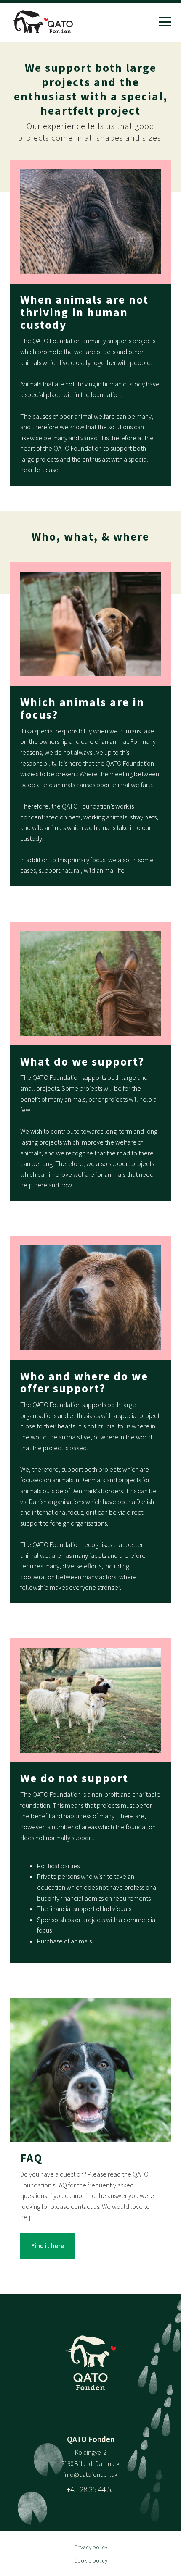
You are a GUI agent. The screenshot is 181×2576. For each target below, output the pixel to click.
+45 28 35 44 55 (91, 2489)
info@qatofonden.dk (90, 2475)
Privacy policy (91, 2547)
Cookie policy (91, 2560)
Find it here (48, 2245)
